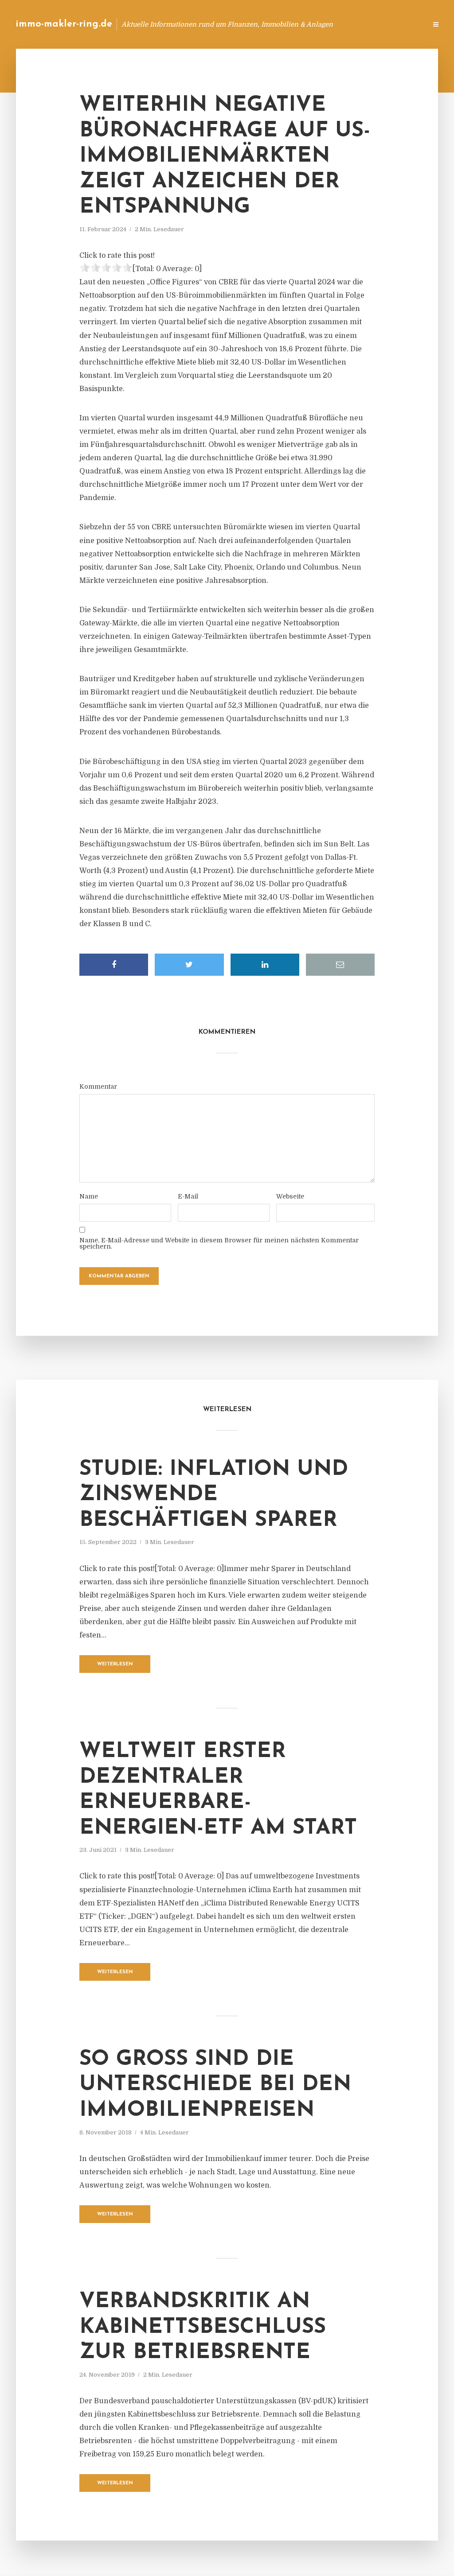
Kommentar (98, 1086)
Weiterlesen (115, 1664)
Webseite (290, 1196)
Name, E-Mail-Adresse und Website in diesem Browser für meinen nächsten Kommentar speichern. (219, 1243)
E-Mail (188, 1196)
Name (89, 1196)
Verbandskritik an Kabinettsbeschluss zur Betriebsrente (203, 2327)
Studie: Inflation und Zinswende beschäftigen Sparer (214, 1495)
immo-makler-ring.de (64, 24)
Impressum (353, 24)
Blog (279, 24)
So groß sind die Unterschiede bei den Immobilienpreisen (215, 2085)
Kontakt (312, 24)
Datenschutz (401, 24)
